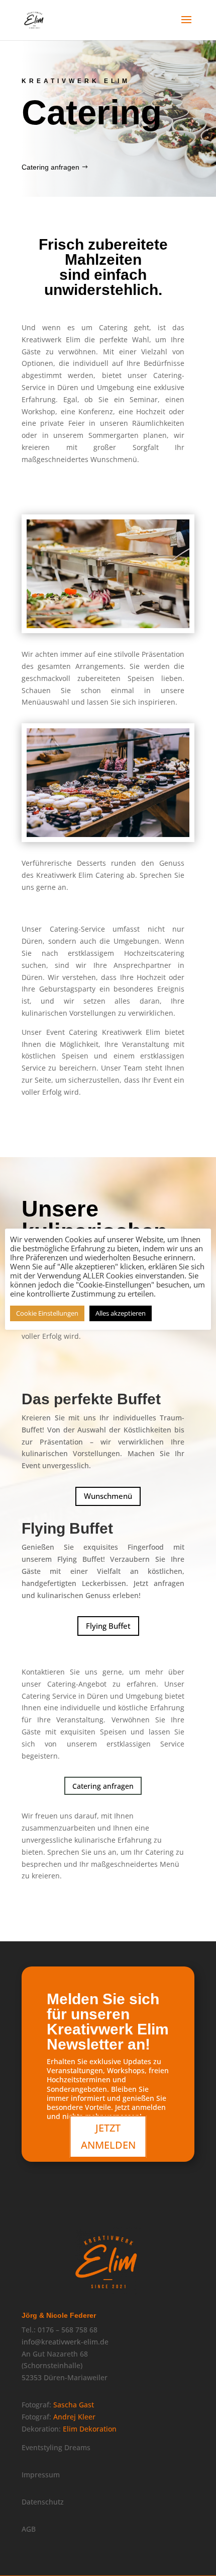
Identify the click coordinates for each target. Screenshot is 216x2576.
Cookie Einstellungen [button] (47, 1313)
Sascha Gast (74, 2405)
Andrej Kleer (74, 2417)
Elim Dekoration (90, 2429)
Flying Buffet (108, 1626)
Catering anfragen (50, 167)
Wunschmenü (108, 1496)
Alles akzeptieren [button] (121, 1313)
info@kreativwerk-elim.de (65, 2342)
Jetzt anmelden (108, 2136)
